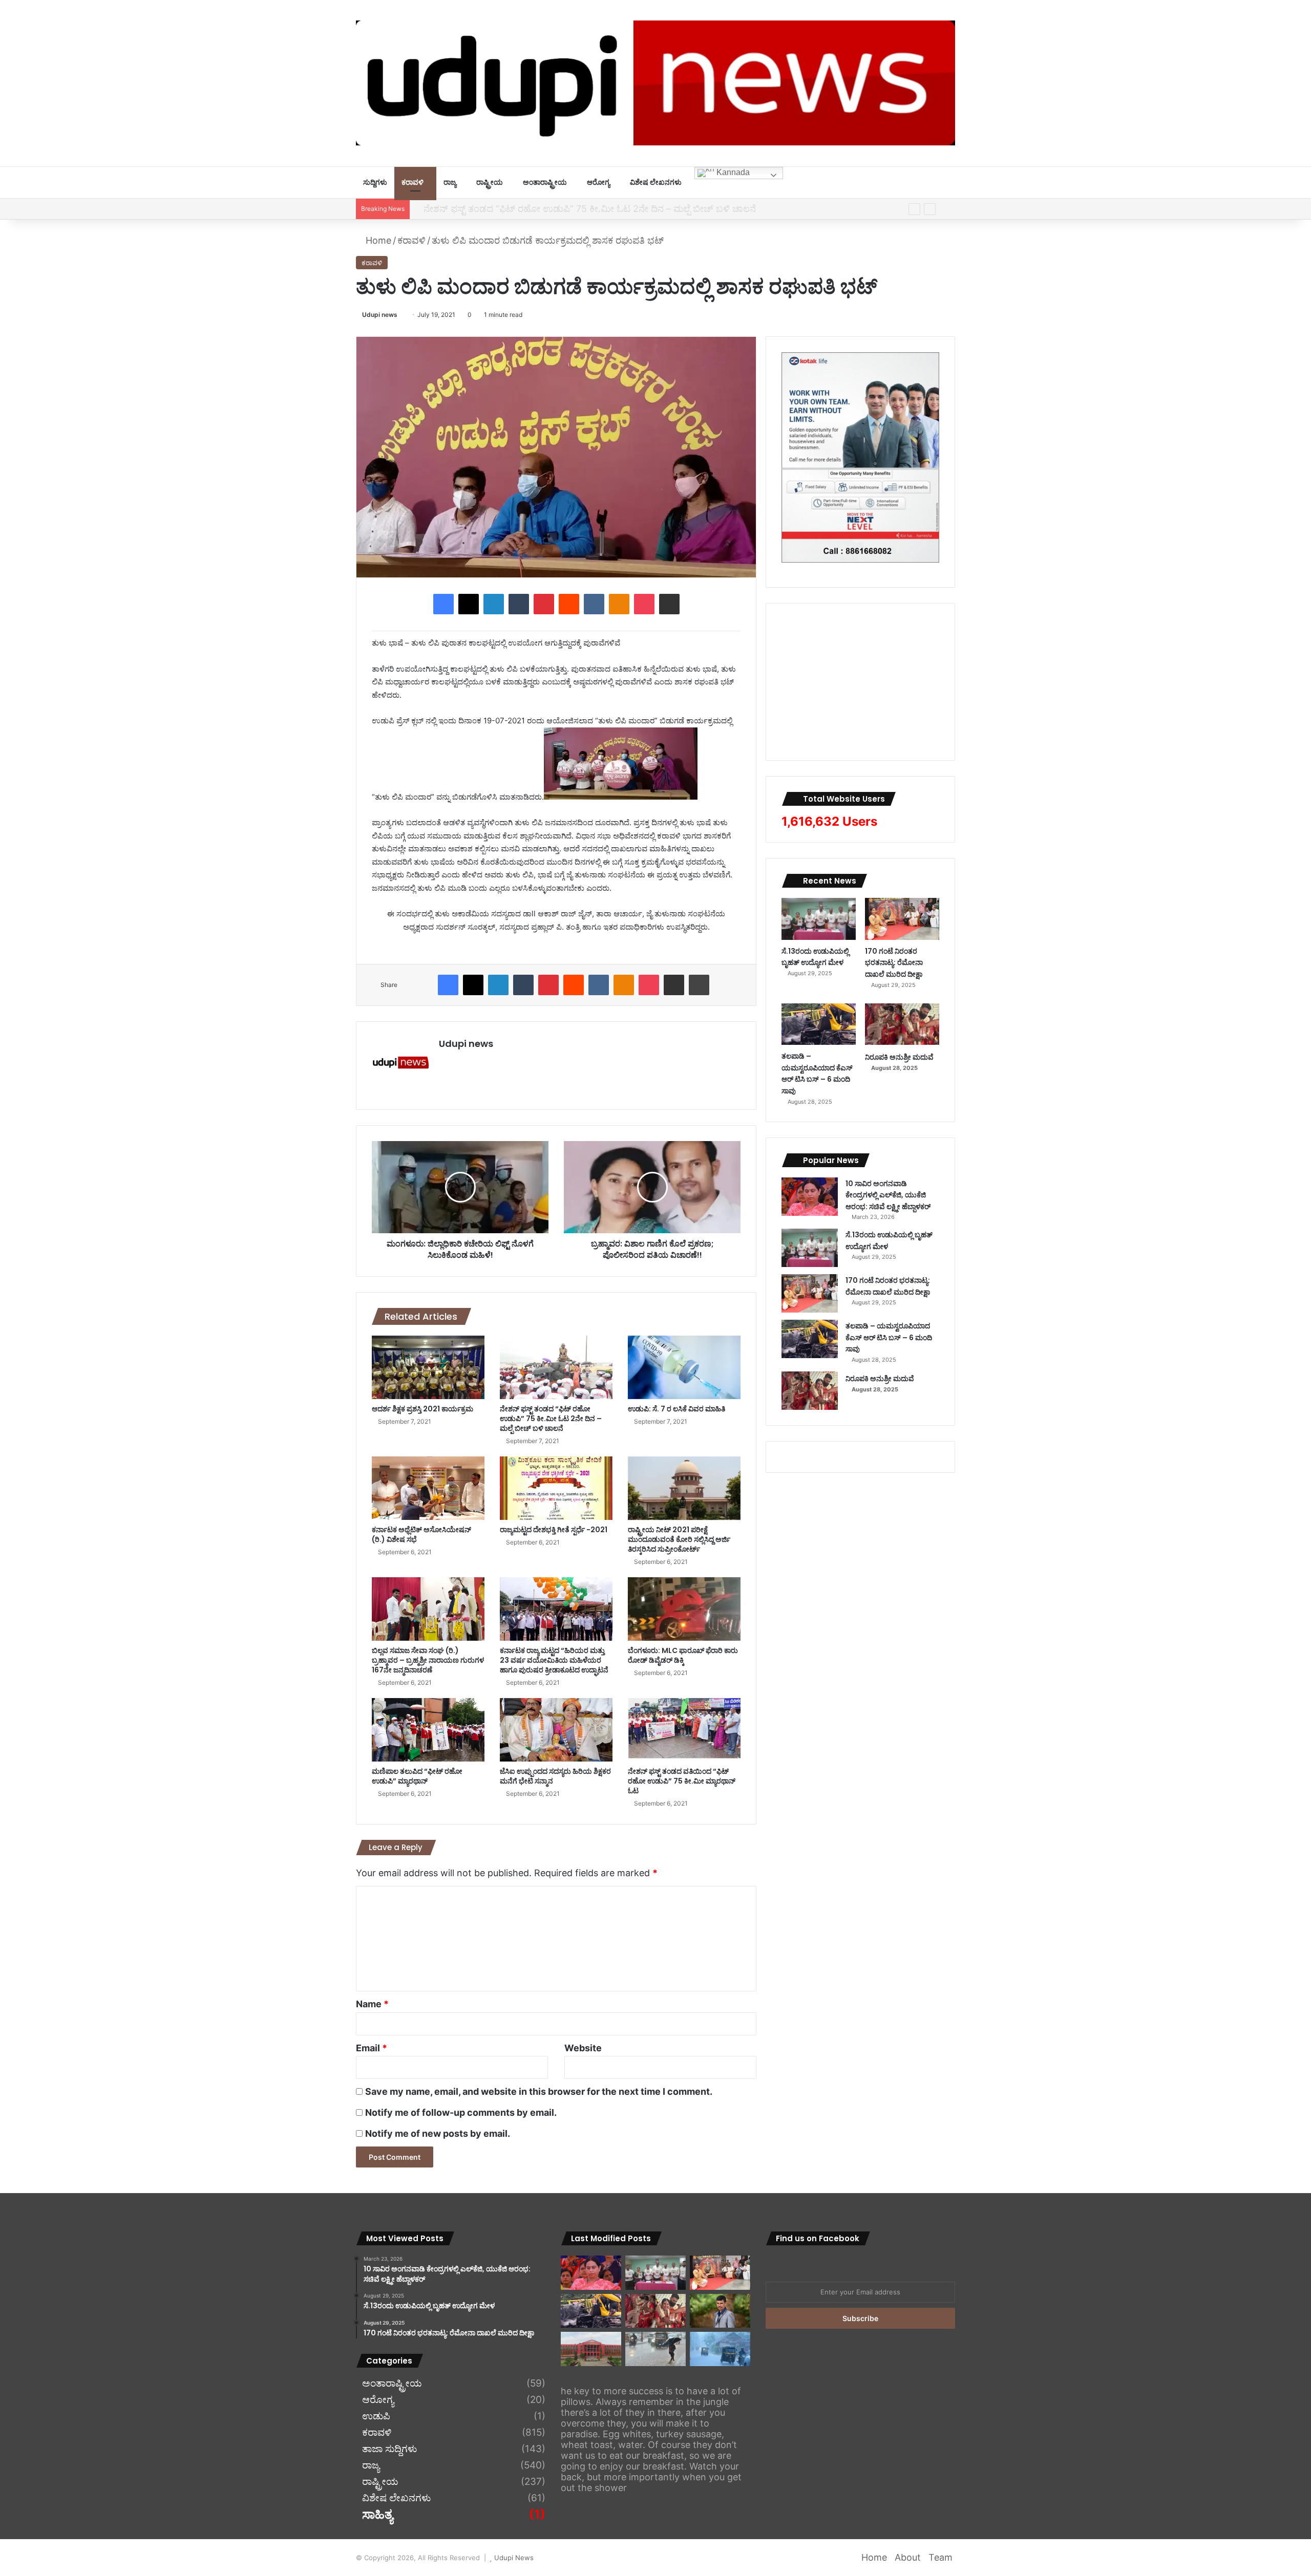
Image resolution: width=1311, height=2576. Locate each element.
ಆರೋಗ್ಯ (598, 182)
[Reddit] (569, 604)
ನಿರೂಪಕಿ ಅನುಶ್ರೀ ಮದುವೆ (899, 1057)
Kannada (732, 172)
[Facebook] (443, 604)
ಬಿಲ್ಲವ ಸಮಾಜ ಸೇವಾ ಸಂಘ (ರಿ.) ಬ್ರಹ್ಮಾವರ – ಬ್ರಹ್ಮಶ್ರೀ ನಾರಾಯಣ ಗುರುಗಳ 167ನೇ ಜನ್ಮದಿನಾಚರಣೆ (428, 1660)
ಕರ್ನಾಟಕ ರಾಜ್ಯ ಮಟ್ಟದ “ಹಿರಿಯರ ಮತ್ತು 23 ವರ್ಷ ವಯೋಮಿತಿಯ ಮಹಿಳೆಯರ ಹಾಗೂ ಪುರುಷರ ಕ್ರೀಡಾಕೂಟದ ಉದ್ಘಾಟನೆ (554, 1660)
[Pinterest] (544, 604)
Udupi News (514, 2558)
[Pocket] (644, 604)
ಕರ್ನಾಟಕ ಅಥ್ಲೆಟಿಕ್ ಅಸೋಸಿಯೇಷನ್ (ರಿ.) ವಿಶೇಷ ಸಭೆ (421, 1534)
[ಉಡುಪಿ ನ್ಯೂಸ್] (655, 83)
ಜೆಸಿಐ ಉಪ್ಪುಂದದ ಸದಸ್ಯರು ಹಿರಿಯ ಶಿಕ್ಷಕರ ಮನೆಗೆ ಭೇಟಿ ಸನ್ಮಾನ (555, 1776)
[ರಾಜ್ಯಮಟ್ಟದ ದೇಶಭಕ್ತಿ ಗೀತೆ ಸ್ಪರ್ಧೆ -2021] (556, 1488)
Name (372, 2004)
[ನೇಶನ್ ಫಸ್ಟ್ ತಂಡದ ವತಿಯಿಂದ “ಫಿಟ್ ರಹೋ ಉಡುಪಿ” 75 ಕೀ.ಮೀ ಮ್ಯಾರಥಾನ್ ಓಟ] (684, 1730)
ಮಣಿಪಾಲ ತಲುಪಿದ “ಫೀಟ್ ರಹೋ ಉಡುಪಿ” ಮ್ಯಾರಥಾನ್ (417, 1776)
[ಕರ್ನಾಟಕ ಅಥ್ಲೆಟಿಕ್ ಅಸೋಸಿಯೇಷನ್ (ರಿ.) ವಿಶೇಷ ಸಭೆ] (428, 1488)
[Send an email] (401, 315)
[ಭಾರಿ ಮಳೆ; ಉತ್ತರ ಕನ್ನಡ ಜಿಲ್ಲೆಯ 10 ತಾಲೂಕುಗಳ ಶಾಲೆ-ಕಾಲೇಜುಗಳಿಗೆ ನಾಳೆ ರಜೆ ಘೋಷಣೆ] (720, 2349)
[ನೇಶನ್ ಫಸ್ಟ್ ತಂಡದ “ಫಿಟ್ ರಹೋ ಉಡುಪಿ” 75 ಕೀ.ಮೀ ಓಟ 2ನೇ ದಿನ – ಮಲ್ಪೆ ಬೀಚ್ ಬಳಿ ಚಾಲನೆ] (556, 1367)
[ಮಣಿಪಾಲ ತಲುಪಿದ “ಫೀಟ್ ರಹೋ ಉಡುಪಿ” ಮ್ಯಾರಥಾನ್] (428, 1730)
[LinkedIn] (494, 604)
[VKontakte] (594, 604)
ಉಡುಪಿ (376, 2416)
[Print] (699, 985)
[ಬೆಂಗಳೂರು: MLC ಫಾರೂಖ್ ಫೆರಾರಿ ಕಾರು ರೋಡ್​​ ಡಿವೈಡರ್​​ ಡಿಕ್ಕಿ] (684, 1609)
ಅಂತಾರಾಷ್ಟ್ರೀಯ (545, 182)
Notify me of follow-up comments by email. (461, 2112)
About (908, 2557)
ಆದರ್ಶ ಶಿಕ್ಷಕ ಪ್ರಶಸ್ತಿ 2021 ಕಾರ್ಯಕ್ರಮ (422, 1409)
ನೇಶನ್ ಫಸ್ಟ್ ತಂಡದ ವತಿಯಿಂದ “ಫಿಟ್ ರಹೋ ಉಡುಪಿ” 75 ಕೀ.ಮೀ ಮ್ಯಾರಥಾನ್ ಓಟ (682, 1781)
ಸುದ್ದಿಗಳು (375, 182)
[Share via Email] (669, 604)
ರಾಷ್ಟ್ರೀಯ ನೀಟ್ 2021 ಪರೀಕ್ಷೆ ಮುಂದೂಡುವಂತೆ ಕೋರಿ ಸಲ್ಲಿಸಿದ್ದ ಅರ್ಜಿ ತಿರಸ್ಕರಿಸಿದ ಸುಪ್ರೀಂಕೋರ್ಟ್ (679, 1539)
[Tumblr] (519, 604)
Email (372, 2048)
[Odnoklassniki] (619, 604)
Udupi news (380, 315)
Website (583, 2048)
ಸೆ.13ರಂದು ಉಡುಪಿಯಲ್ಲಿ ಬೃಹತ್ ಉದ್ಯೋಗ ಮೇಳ (815, 957)
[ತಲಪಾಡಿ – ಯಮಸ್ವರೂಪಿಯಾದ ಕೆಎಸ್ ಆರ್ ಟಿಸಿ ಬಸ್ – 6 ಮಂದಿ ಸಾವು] (819, 1024)
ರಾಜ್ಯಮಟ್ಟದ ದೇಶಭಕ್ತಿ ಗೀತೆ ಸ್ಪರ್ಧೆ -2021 (554, 1530)
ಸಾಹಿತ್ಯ (377, 2515)
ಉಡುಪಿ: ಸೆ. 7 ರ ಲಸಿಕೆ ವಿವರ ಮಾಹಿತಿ (676, 1409)
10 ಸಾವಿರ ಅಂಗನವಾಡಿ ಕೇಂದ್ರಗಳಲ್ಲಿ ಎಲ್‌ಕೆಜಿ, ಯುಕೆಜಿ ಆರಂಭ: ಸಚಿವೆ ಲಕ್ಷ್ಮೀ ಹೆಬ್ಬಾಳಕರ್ (888, 1195)
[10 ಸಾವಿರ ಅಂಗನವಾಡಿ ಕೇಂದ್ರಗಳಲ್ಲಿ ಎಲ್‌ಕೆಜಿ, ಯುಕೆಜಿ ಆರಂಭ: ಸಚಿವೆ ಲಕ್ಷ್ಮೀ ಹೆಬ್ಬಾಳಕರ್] (810, 1197)
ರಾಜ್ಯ (450, 182)
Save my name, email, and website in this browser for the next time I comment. (539, 2091)
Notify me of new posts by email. (438, 2133)
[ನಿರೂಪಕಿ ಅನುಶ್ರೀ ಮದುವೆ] (902, 1024)
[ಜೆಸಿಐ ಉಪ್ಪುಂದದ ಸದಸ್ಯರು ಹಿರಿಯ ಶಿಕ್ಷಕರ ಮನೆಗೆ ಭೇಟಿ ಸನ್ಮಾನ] (556, 1730)
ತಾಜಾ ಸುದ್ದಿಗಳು (389, 2449)
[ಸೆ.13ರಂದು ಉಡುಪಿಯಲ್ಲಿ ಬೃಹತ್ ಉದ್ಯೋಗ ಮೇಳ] (819, 919)
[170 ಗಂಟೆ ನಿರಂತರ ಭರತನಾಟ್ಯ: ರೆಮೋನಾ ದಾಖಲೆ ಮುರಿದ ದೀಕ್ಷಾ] (902, 919)
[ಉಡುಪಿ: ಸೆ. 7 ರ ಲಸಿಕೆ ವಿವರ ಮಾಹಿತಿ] (684, 1367)
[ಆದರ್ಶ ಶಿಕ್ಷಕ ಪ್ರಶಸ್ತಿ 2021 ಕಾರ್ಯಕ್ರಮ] (428, 1367)
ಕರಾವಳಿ (413, 182)
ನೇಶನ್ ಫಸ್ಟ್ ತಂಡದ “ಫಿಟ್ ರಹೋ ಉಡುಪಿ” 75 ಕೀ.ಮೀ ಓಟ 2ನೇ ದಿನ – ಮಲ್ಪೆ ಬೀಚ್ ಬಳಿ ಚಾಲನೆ (581, 209)
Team (940, 2557)
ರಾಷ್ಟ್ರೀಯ (490, 182)
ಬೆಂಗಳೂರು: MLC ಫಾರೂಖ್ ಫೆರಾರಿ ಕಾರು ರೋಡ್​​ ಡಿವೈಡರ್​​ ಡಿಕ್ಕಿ (683, 1655)
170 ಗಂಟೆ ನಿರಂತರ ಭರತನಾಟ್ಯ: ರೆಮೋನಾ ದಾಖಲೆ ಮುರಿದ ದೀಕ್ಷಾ (894, 963)
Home (377, 240)
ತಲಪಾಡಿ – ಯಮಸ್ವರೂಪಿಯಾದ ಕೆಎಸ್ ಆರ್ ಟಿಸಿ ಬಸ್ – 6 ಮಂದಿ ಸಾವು (817, 1074)
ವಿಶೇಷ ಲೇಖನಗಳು (656, 182)
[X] (469, 604)
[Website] (445, 1062)
